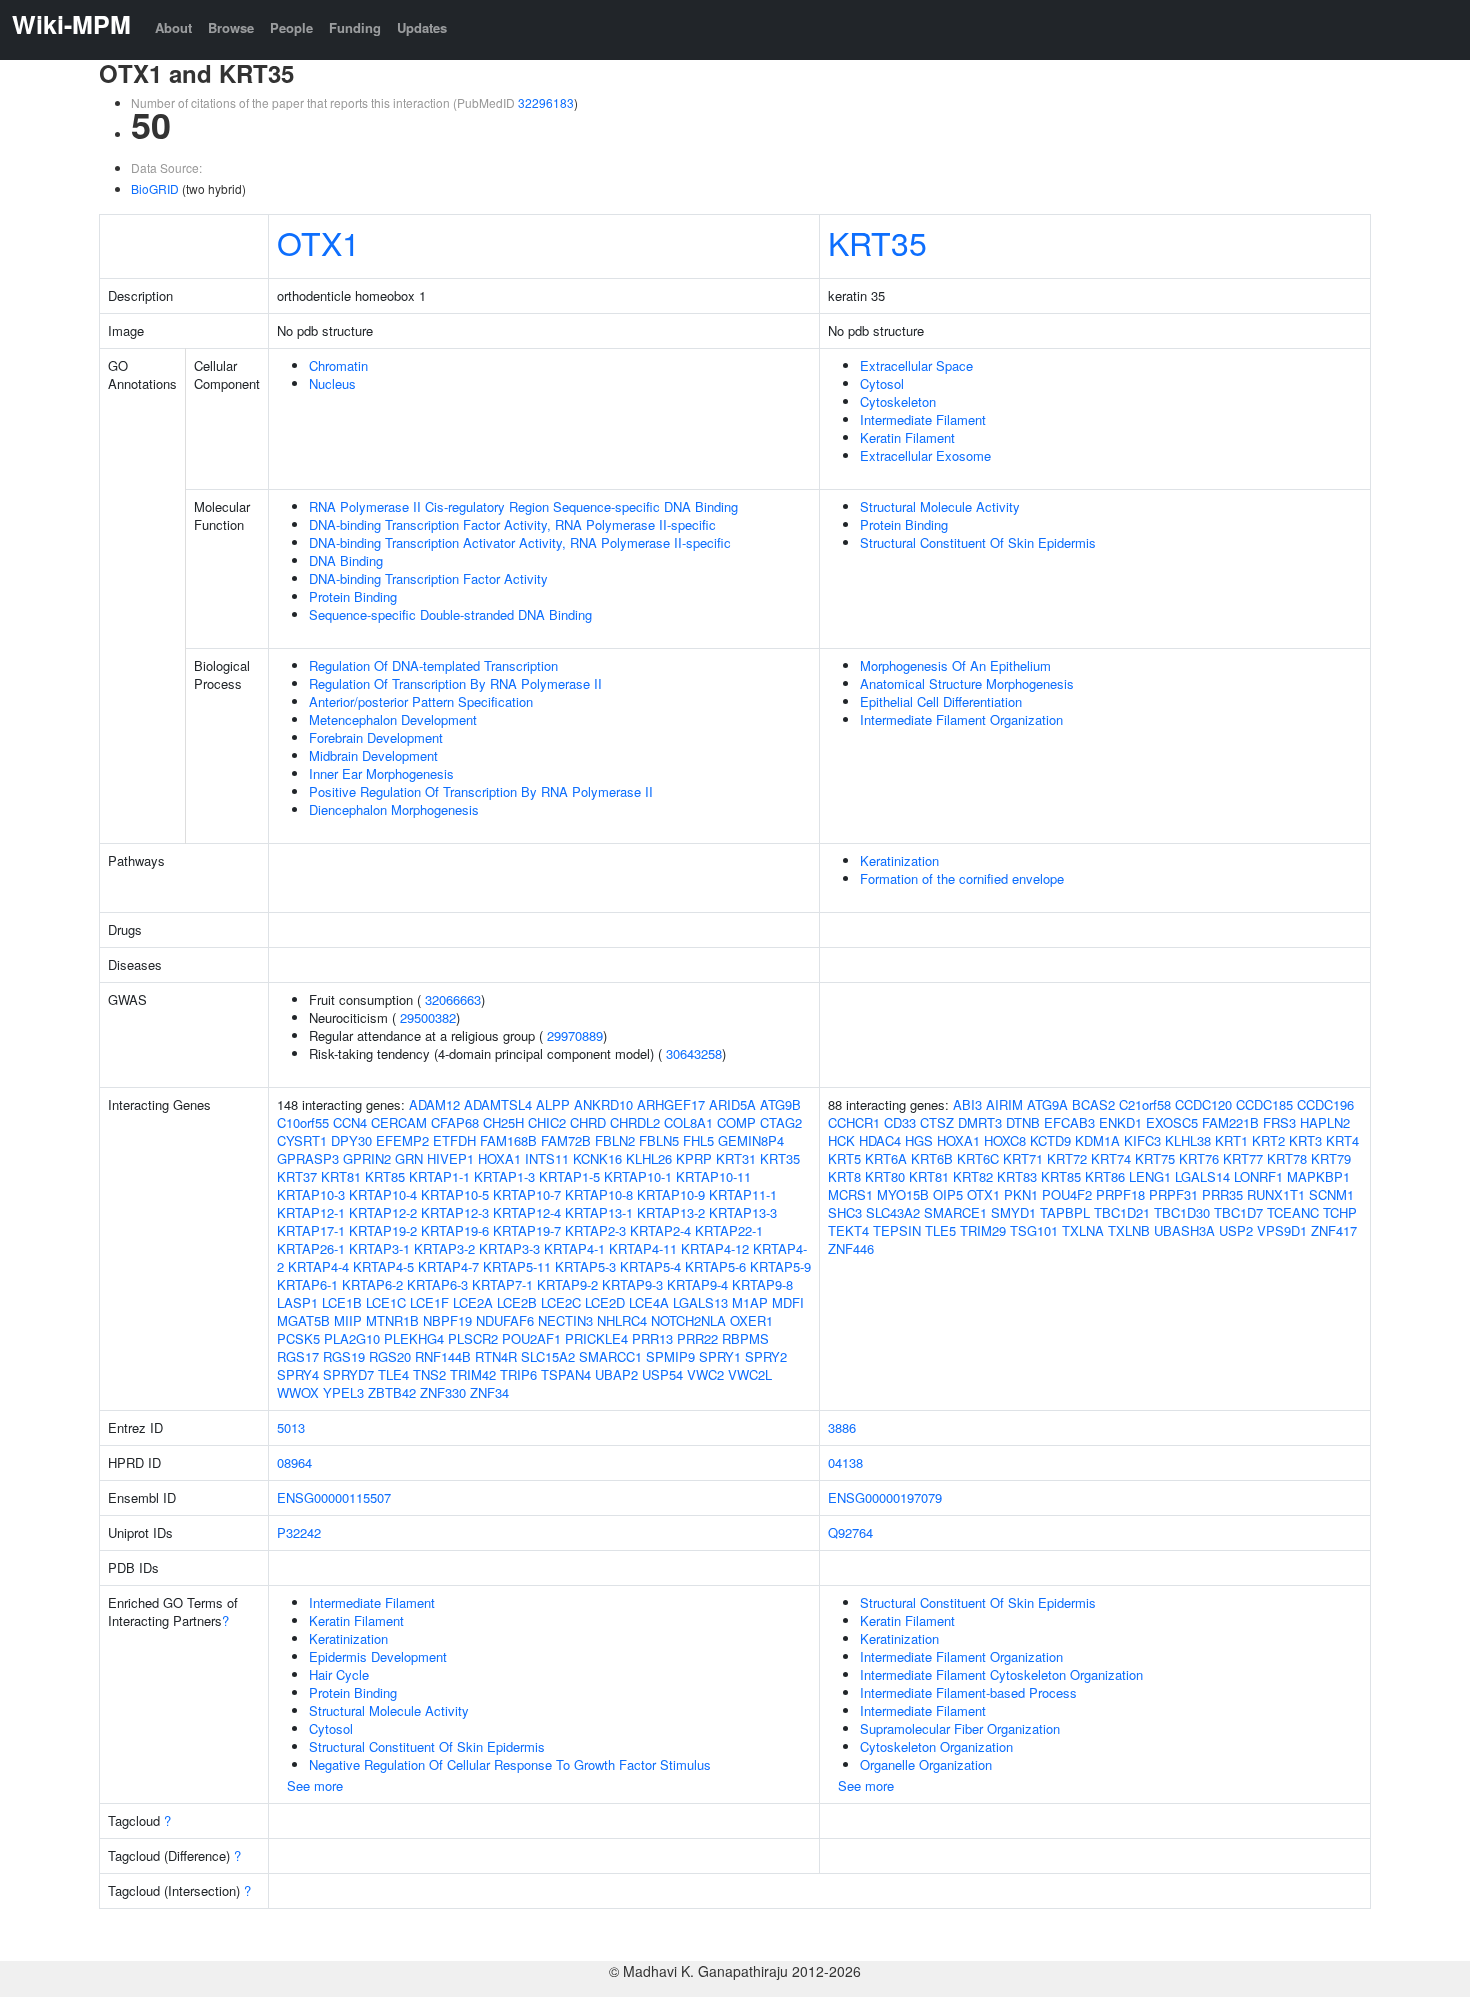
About (173, 27)
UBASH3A (1184, 1230)
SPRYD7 (348, 1374)
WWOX (298, 1392)
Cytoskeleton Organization (936, 1746)
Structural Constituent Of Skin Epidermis (978, 542)
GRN (409, 1158)
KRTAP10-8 (599, 1194)
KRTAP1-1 (439, 1176)
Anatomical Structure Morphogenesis (967, 683)
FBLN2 (615, 1140)
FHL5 (698, 1140)
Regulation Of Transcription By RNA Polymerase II (455, 683)
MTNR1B (392, 1320)
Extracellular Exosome (925, 455)
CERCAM (399, 1122)
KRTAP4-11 (643, 1248)
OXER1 (751, 1320)
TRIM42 (473, 1374)
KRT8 (844, 1176)
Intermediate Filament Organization (961, 719)
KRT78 (1287, 1158)
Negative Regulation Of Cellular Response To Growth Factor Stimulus (510, 1764)
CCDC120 (1203, 1104)
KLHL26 (649, 1158)
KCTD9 (1050, 1140)
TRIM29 (983, 1230)
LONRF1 (1258, 1176)
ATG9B (780, 1104)
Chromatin (338, 365)
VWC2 (705, 1374)
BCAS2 (1093, 1104)
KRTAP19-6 (455, 1230)
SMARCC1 (610, 1356)
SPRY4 (298, 1374)
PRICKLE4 (596, 1338)
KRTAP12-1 (311, 1212)
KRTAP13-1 (599, 1212)
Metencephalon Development (393, 719)
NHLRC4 (622, 1320)
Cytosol (882, 383)
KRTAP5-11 (517, 1266)
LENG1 (1150, 1176)
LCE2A (473, 1302)
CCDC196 (1325, 1104)
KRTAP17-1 (311, 1230)
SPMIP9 (670, 1356)
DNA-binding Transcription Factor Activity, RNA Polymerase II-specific (512, 524)
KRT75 (1155, 1158)
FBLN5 (659, 1140)
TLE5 (940, 1230)
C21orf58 (1145, 1104)
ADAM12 (434, 1104)
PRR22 (697, 1338)
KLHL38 (1188, 1140)
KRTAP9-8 (762, 1284)
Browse (231, 27)
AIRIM (1004, 1104)
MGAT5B (303, 1320)
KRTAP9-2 (567, 1284)
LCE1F (429, 1302)
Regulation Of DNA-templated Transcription (433, 665)
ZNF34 (489, 1392)
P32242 (299, 1532)
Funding (355, 27)
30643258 (694, 1053)
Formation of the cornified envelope (962, 878)
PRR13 (652, 1338)
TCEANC (1293, 1212)
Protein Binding (353, 596)
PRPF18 (1120, 1194)
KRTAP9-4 (697, 1284)
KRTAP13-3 (743, 1212)
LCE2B (517, 1302)
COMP (736, 1122)
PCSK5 (298, 1338)
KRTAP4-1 (574, 1248)
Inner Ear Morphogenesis (381, 773)
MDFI (788, 1302)
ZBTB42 (392, 1392)
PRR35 (1222, 1194)
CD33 (900, 1122)
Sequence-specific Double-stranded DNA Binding (450, 614)
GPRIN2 (367, 1158)
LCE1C (386, 1302)
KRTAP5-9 (780, 1266)
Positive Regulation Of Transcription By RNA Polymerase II (481, 791)
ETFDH (454, 1140)
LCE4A (649, 1302)
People (291, 27)
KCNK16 (597, 1158)
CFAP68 (455, 1122)
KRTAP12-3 (455, 1212)
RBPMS (745, 1338)
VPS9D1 (1282, 1230)
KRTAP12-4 (527, 1212)
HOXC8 (1005, 1140)
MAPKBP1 (1318, 1176)
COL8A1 (688, 1122)
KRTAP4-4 (318, 1266)
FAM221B (1230, 1122)
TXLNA (1083, 1230)
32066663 (453, 999)
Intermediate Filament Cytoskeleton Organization (1001, 1674)
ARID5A (732, 1104)
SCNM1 (1331, 1194)
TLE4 (393, 1374)
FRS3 (1279, 1122)
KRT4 (1342, 1140)
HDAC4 (880, 1140)
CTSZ (937, 1122)
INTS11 (547, 1158)
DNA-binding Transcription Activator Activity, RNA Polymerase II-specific (520, 542)
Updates (422, 27)
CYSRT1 (302, 1140)
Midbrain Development (373, 755)
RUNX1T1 (1276, 1194)
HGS (919, 1140)
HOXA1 (499, 1158)
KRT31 (736, 1158)
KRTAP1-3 (504, 1176)
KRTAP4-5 (383, 1266)
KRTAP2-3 (595, 1230)
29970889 (575, 1035)
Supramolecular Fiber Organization (960, 1728)
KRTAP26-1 (311, 1248)
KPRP (694, 1158)
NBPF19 (447, 1320)
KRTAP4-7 (448, 1266)
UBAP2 (616, 1374)
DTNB (1023, 1122)
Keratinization (899, 860)
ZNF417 (1334, 1230)
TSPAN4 (566, 1374)
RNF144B (443, 1356)
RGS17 (298, 1356)
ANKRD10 (603, 1104)
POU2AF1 (531, 1338)
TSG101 (1034, 1230)
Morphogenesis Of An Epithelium (955, 665)
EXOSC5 (1172, 1122)
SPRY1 (720, 1356)
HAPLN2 (1325, 1122)
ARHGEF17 (671, 1104)
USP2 (1236, 1230)
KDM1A (1097, 1140)
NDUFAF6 (505, 1320)
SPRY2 (766, 1356)
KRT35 (877, 242)
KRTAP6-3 (437, 1284)
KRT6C (978, 1158)
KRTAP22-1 (729, 1230)
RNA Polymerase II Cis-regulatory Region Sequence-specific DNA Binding (523, 506)
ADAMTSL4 (498, 1104)
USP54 (662, 1374)
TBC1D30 (1182, 1212)
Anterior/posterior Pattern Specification (421, 701)
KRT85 (385, 1176)
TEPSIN (897, 1230)
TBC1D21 (1122, 1212)
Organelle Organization (926, 1764)
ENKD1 (1120, 1122)
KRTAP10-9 (671, 1194)
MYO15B (903, 1194)
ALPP (553, 1104)
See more (315, 1785)
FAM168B (508, 1140)
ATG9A (1047, 1104)
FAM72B (566, 1140)
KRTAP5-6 (715, 1266)
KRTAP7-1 (502, 1284)
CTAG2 (781, 1122)
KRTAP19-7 (527, 1230)
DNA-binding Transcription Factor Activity (428, 578)
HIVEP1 (450, 1158)
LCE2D (605, 1302)
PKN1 (1021, 1194)
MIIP (348, 1320)
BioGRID (155, 188)
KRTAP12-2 (383, 1212)
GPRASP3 (308, 1158)
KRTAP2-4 (660, 1230)
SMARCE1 (955, 1212)
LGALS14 (1202, 1176)
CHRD (588, 1122)
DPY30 (351, 1140)
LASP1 (297, 1302)
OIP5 (948, 1194)
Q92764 (850, 1532)
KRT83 (1017, 1176)
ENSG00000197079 (885, 1497)
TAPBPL (1065, 1212)
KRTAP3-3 (509, 1248)
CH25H (503, 1122)
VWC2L (750, 1374)
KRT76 (1199, 1158)
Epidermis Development (378, 1656)
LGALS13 (700, 1302)
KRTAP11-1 (743, 1194)
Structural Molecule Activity (940, 506)
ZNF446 (851, 1248)
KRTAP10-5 (455, 1194)
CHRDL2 (635, 1122)
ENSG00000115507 (334, 1497)
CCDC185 (1264, 1104)
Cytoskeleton (898, 401)
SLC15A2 (548, 1356)
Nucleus (332, 383)
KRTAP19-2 (383, 1230)
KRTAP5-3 (585, 1266)
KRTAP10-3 (311, 1194)
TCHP (1340, 1212)
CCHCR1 (854, 1122)
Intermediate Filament (923, 419)
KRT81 (341, 1176)
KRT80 (885, 1176)
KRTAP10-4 (383, 1194)
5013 (291, 1427)
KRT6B (932, 1158)
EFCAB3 (1069, 1122)
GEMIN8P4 (751, 1140)
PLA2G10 (352, 1338)
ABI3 (967, 1104)
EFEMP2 (402, 1140)
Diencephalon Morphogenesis (394, 809)
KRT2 (1268, 1140)
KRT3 (1305, 1140)
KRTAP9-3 (632, 1284)
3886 (842, 1427)
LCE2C (561, 1302)
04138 (845, 1462)
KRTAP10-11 (713, 1176)
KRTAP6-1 (307, 1284)
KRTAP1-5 (569, 1176)
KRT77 (1243, 1158)
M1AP (750, 1302)
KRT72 (1067, 1158)
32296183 (546, 102)
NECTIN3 (565, 1320)
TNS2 (429, 1374)
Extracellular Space (916, 365)
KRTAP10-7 (527, 1194)
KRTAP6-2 (372, 1284)
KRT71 (1023, 1158)
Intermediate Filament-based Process (968, 1692)
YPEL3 (343, 1392)
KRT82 (973, 1176)
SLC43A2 (893, 1212)
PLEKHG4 (414, 1338)
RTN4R (496, 1356)
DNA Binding (346, 560)
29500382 (428, 1017)
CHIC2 (547, 1122)
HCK (841, 1140)
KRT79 (1331, 1158)
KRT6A (886, 1158)
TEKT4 (848, 1230)
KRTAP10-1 (638, 1176)
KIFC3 (1142, 1140)
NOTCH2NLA (688, 1320)
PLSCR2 (473, 1338)
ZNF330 (443, 1392)
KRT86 (1105, 1176)
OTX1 (318, 242)
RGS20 (390, 1356)
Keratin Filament (907, 437)
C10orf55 (303, 1122)
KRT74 (1111, 1158)
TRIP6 (518, 1374)
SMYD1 (1013, 1212)
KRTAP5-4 (650, 1266)
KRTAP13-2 (671, 1212)
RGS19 (344, 1356)
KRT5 (844, 1158)
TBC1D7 (1238, 1212)
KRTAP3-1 (379, 1248)
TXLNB (1129, 1230)
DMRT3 (980, 1122)
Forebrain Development (376, 737)
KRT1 (1231, 1140)
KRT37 (297, 1176)
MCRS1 (850, 1194)
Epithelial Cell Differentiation (941, 701)
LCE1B (342, 1302)
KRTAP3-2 (444, 1248)
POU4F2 (1067, 1194)
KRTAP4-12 (715, 1248)
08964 (294, 1462)
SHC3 (845, 1212)
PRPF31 (1173, 1194)
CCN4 (350, 1122)
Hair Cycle (339, 1674)
